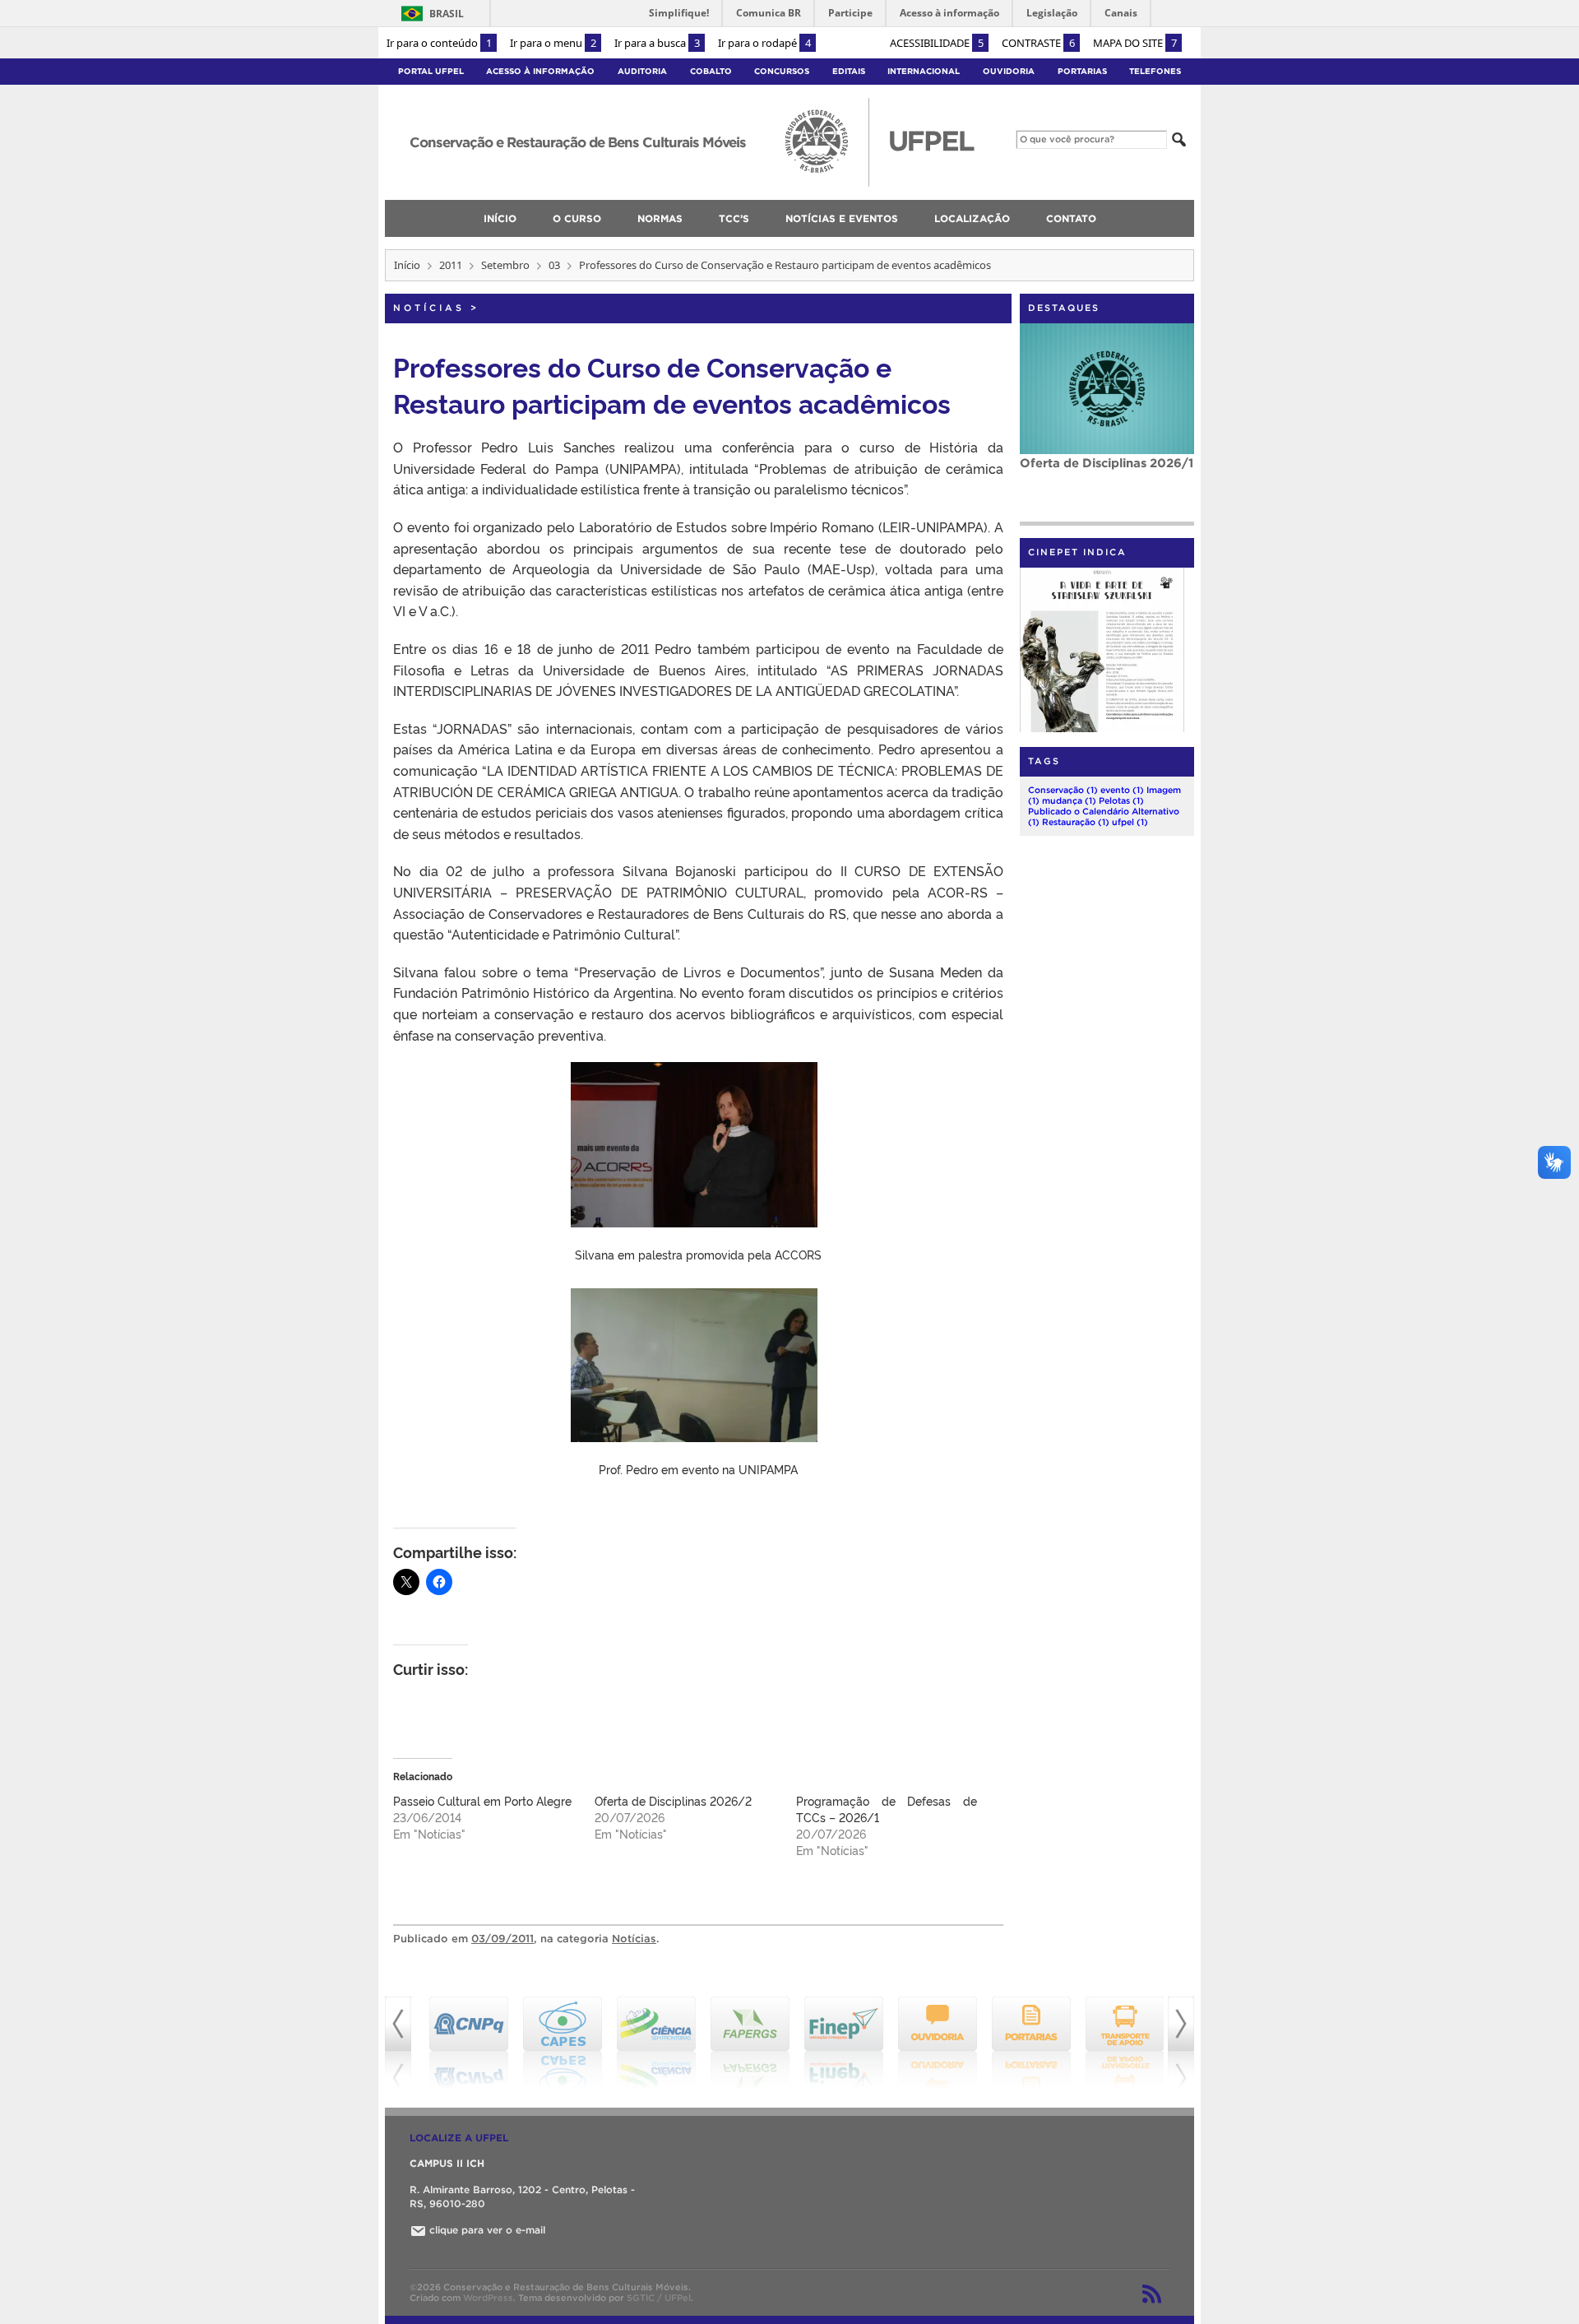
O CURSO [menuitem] (577, 218)
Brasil (447, 14)
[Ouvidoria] (931, 2043)
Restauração (1076, 822)
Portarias (1082, 71)
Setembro (505, 265)
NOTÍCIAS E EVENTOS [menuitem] (842, 218)
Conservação (1063, 790)
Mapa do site (1135, 43)
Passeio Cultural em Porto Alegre (482, 1800)
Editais (849, 71)
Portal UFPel (431, 71)
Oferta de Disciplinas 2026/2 (673, 1800)
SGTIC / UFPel (659, 2298)
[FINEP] (837, 2043)
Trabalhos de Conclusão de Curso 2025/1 (1102, 470)
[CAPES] (556, 2043)
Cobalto (711, 71)
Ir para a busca (657, 43)
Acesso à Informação (540, 71)
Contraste (1038, 43)
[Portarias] (1025, 2043)
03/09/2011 (502, 1939)
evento (1122, 790)
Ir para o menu (553, 43)
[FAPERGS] (743, 2043)
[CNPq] (462, 2043)
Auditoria (642, 71)
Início (407, 265)
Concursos (782, 71)
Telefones (1155, 71)
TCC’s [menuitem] (734, 218)
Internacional (924, 71)
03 (554, 265)
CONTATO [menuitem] (1071, 218)
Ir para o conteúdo (439, 43)
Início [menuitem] (500, 218)
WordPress (488, 2298)
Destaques (1064, 308)
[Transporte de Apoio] (1118, 2043)
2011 (451, 265)
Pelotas (1121, 800)
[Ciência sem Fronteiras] (650, 2043)
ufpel (1130, 822)
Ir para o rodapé (764, 43)
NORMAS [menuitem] (660, 218)
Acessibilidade (937, 43)
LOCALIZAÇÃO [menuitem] (972, 218)
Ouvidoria (1009, 71)
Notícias (429, 308)
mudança (1069, 800)
